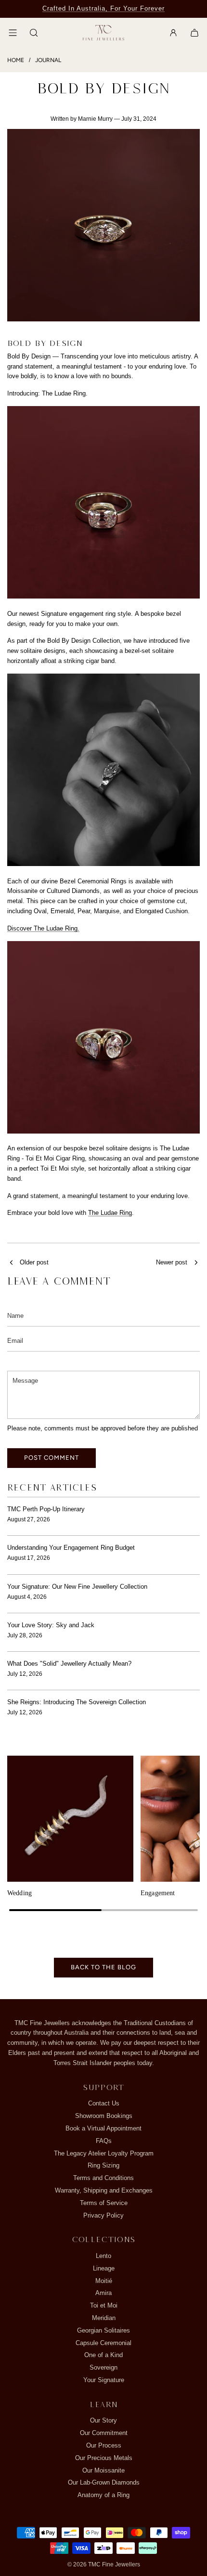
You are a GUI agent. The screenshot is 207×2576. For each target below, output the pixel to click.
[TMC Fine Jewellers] (103, 33)
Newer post (172, 1262)
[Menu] (13, 33)
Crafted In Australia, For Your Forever (103, 8)
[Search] (34, 33)
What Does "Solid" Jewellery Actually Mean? (69, 1664)
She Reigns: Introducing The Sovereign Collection (77, 1702)
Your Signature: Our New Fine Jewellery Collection (77, 1587)
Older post (34, 1262)
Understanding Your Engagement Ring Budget (71, 1548)
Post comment (52, 1458)
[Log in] (173, 33)
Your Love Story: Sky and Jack (51, 1625)
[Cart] (194, 33)
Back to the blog (103, 1967)
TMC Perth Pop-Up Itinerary (46, 1509)
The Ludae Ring (110, 1213)
